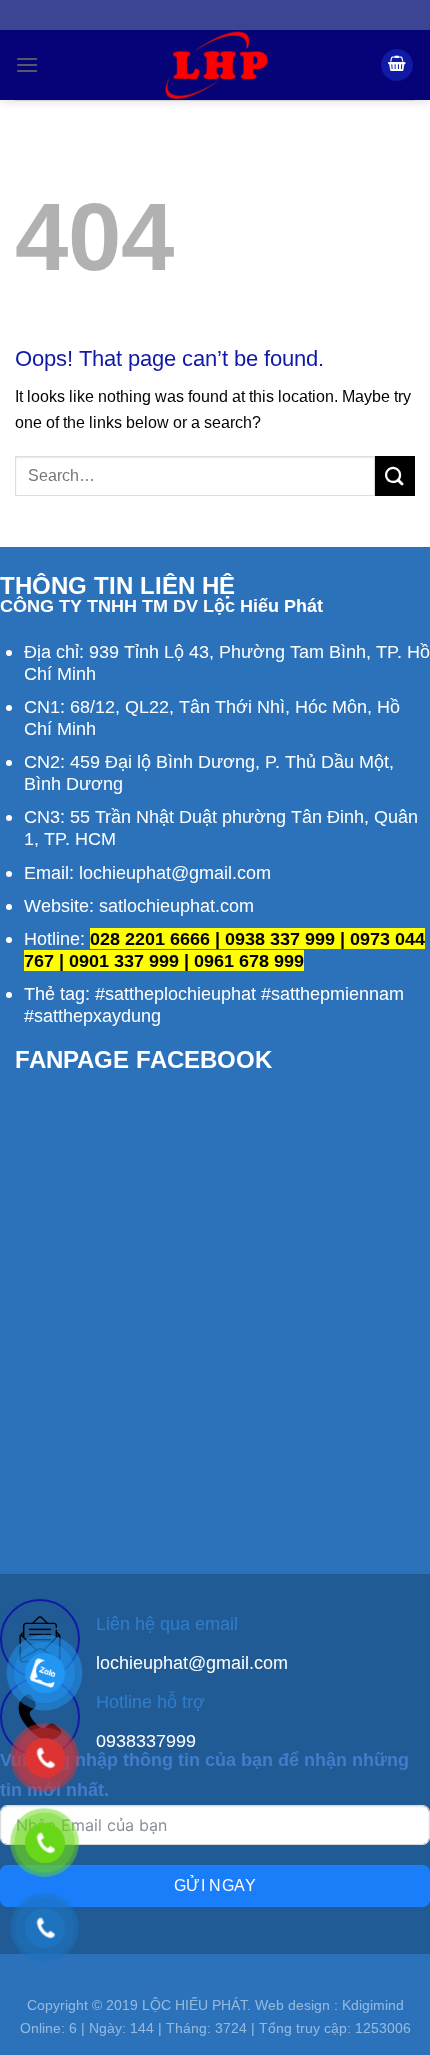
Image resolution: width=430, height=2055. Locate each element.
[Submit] (395, 475)
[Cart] (397, 65)
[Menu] (27, 64)
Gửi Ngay (215, 1885)
